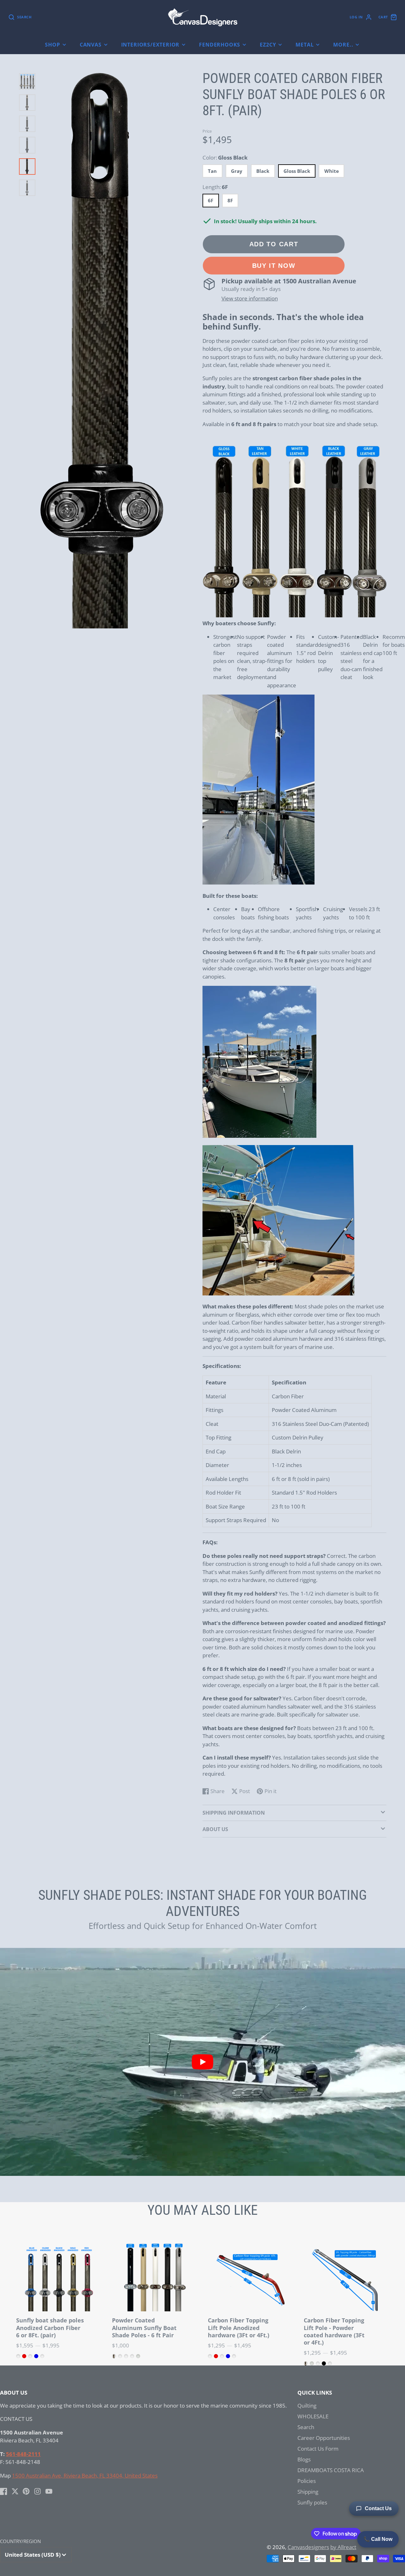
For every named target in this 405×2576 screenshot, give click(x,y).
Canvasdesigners (308, 2547)
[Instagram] (37, 2491)
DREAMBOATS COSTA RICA (331, 2470)
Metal (305, 45)
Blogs (304, 2459)
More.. (343, 45)
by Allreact (343, 2547)
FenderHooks (220, 45)
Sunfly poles (312, 2502)
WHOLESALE (313, 2416)
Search (306, 2427)
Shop (52, 45)
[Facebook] (4, 2491)
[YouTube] (49, 2491)
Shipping (308, 2492)
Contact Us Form (318, 2449)
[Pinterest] (26, 2491)
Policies (307, 2481)
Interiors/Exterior (150, 45)
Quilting (307, 2406)
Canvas (91, 45)
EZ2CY (268, 45)
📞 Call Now (378, 2539)
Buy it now (274, 265)
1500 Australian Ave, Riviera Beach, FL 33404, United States (85, 2475)
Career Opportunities (324, 2438)
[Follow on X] (15, 2491)
